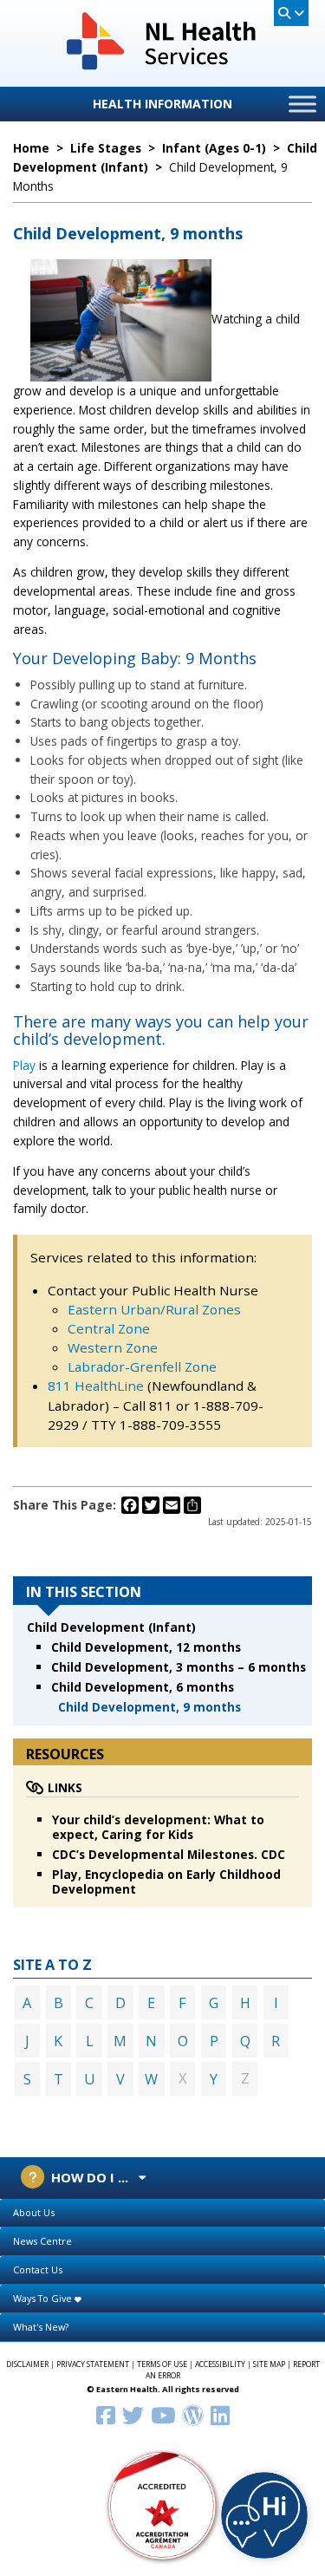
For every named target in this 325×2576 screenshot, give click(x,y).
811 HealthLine (97, 1386)
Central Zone (109, 1328)
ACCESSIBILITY (220, 2364)
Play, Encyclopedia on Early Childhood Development (166, 1881)
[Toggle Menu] (302, 104)
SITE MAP (269, 2364)
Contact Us (38, 2269)
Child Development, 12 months (146, 1647)
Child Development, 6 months (143, 1687)
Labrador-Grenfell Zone (142, 1366)
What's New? (41, 2327)
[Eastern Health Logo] (162, 68)
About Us (34, 2212)
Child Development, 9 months (149, 1707)
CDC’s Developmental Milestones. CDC (169, 1854)
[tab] (162, 2213)
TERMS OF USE (162, 2364)
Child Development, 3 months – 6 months (179, 1667)
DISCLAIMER (27, 2364)
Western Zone (113, 1347)
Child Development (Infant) (111, 1627)
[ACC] (163, 2504)
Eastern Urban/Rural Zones (154, 1309)
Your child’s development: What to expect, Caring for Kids (158, 1827)
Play (24, 1065)
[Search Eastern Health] (291, 13)
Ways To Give (44, 2298)
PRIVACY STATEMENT (93, 2364)
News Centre (42, 2241)
